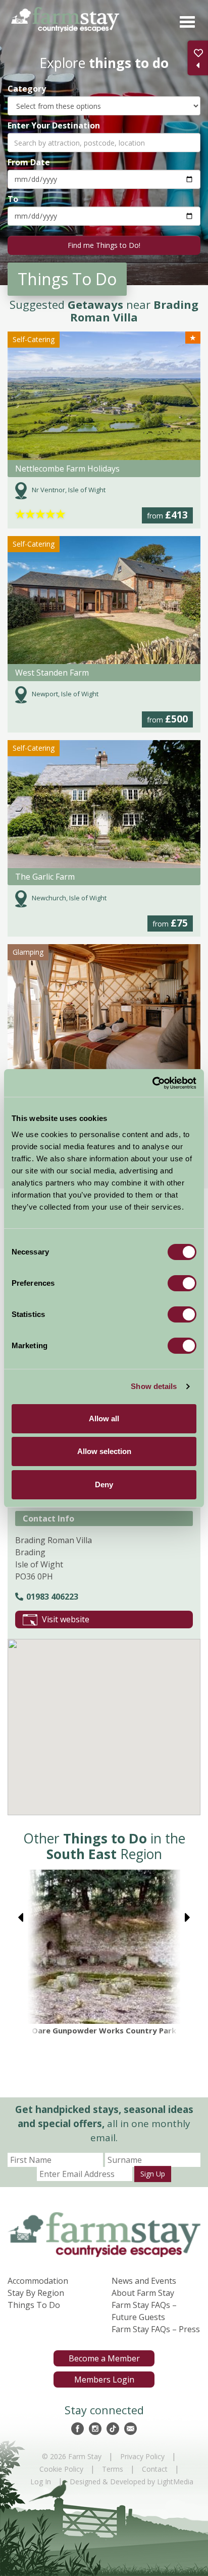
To (13, 199)
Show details (154, 1386)
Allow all (104, 1418)
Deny (104, 1484)
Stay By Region (36, 2293)
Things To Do (34, 2305)
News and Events (144, 2281)
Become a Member (104, 2358)
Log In (41, 2482)
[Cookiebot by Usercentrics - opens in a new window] (152, 1083)
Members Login (104, 2380)
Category (27, 88)
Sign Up (153, 2174)
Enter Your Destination (54, 125)
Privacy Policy (142, 2456)
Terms (113, 2469)
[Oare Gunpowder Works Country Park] (104, 1947)
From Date (29, 162)
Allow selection (104, 1451)
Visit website (66, 1619)
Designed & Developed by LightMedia (132, 2482)
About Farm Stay (143, 2293)
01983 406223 (52, 1597)
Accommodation (38, 2281)
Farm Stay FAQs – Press (156, 2329)
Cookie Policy (61, 2469)
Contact (155, 2469)
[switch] (182, 1283)
